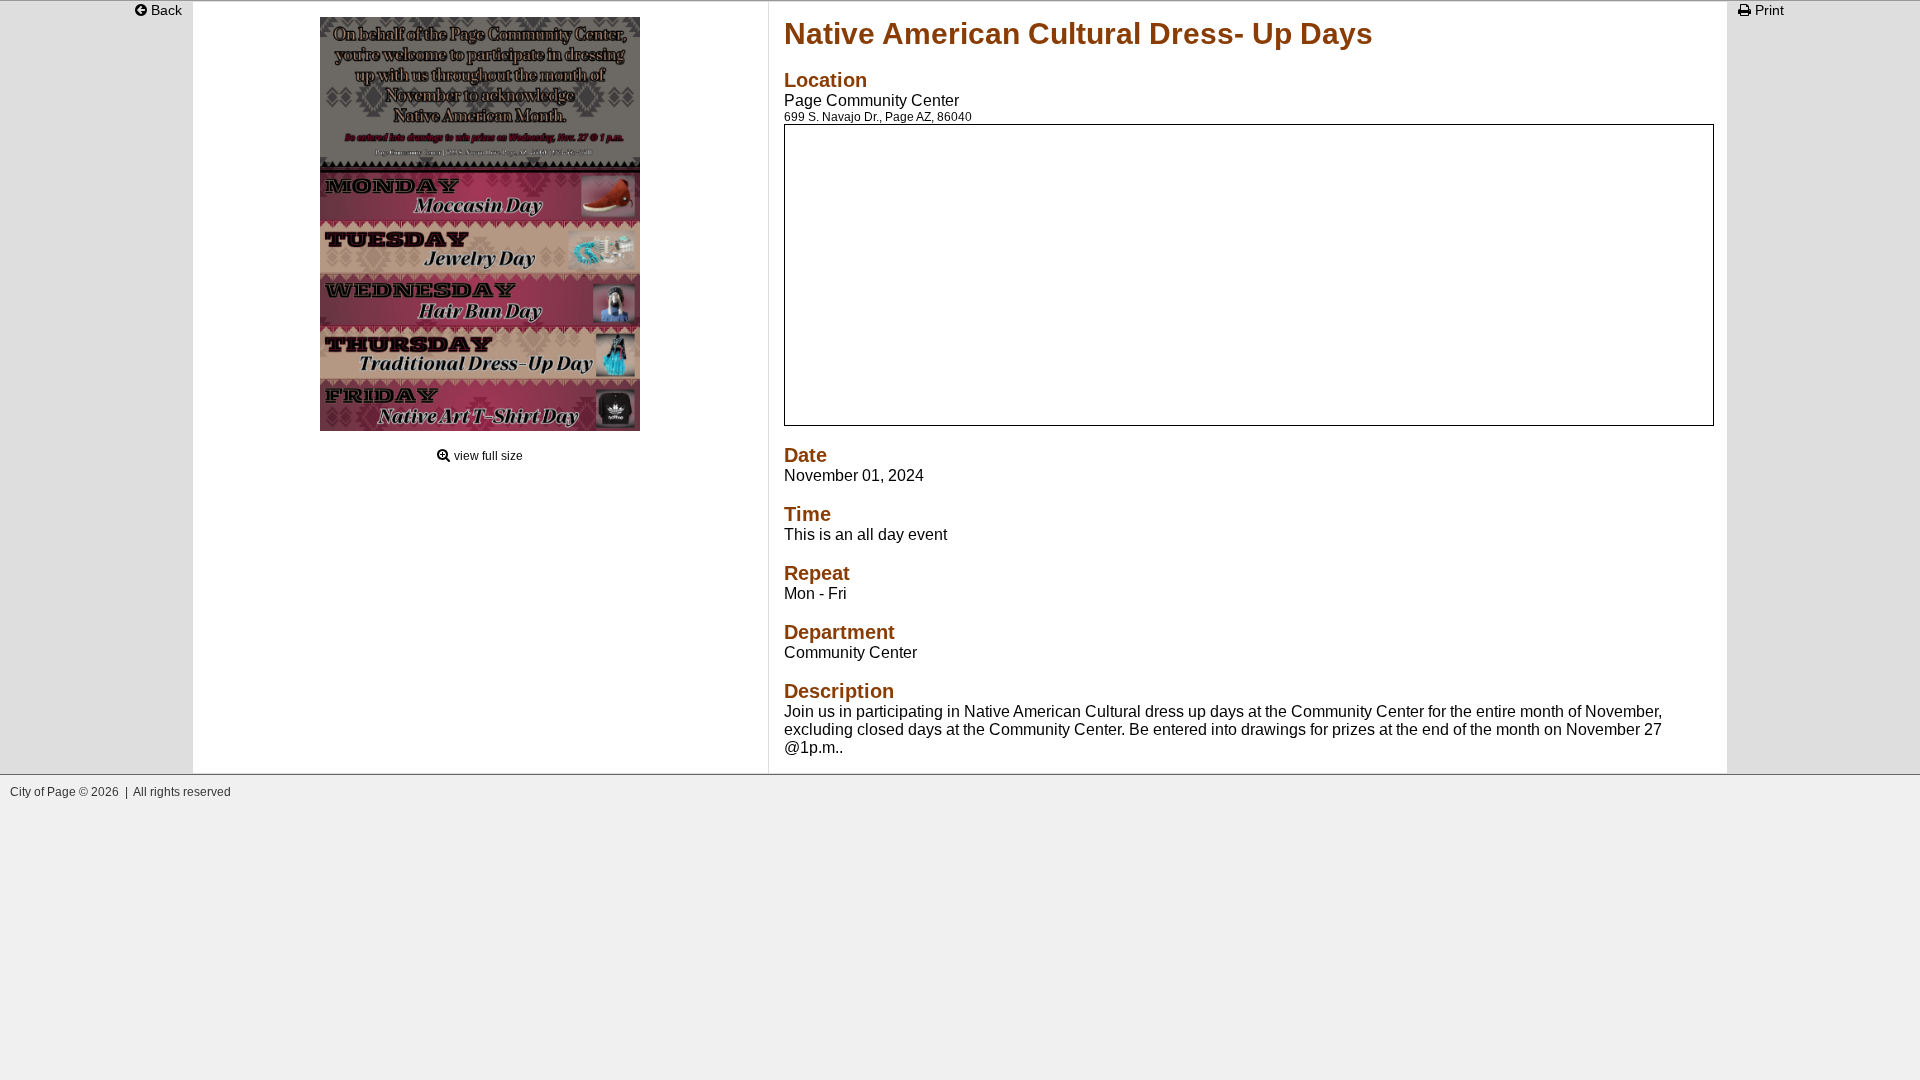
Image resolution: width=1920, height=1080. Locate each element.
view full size (488, 456)
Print (1767, 10)
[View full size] (480, 426)
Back (164, 10)
